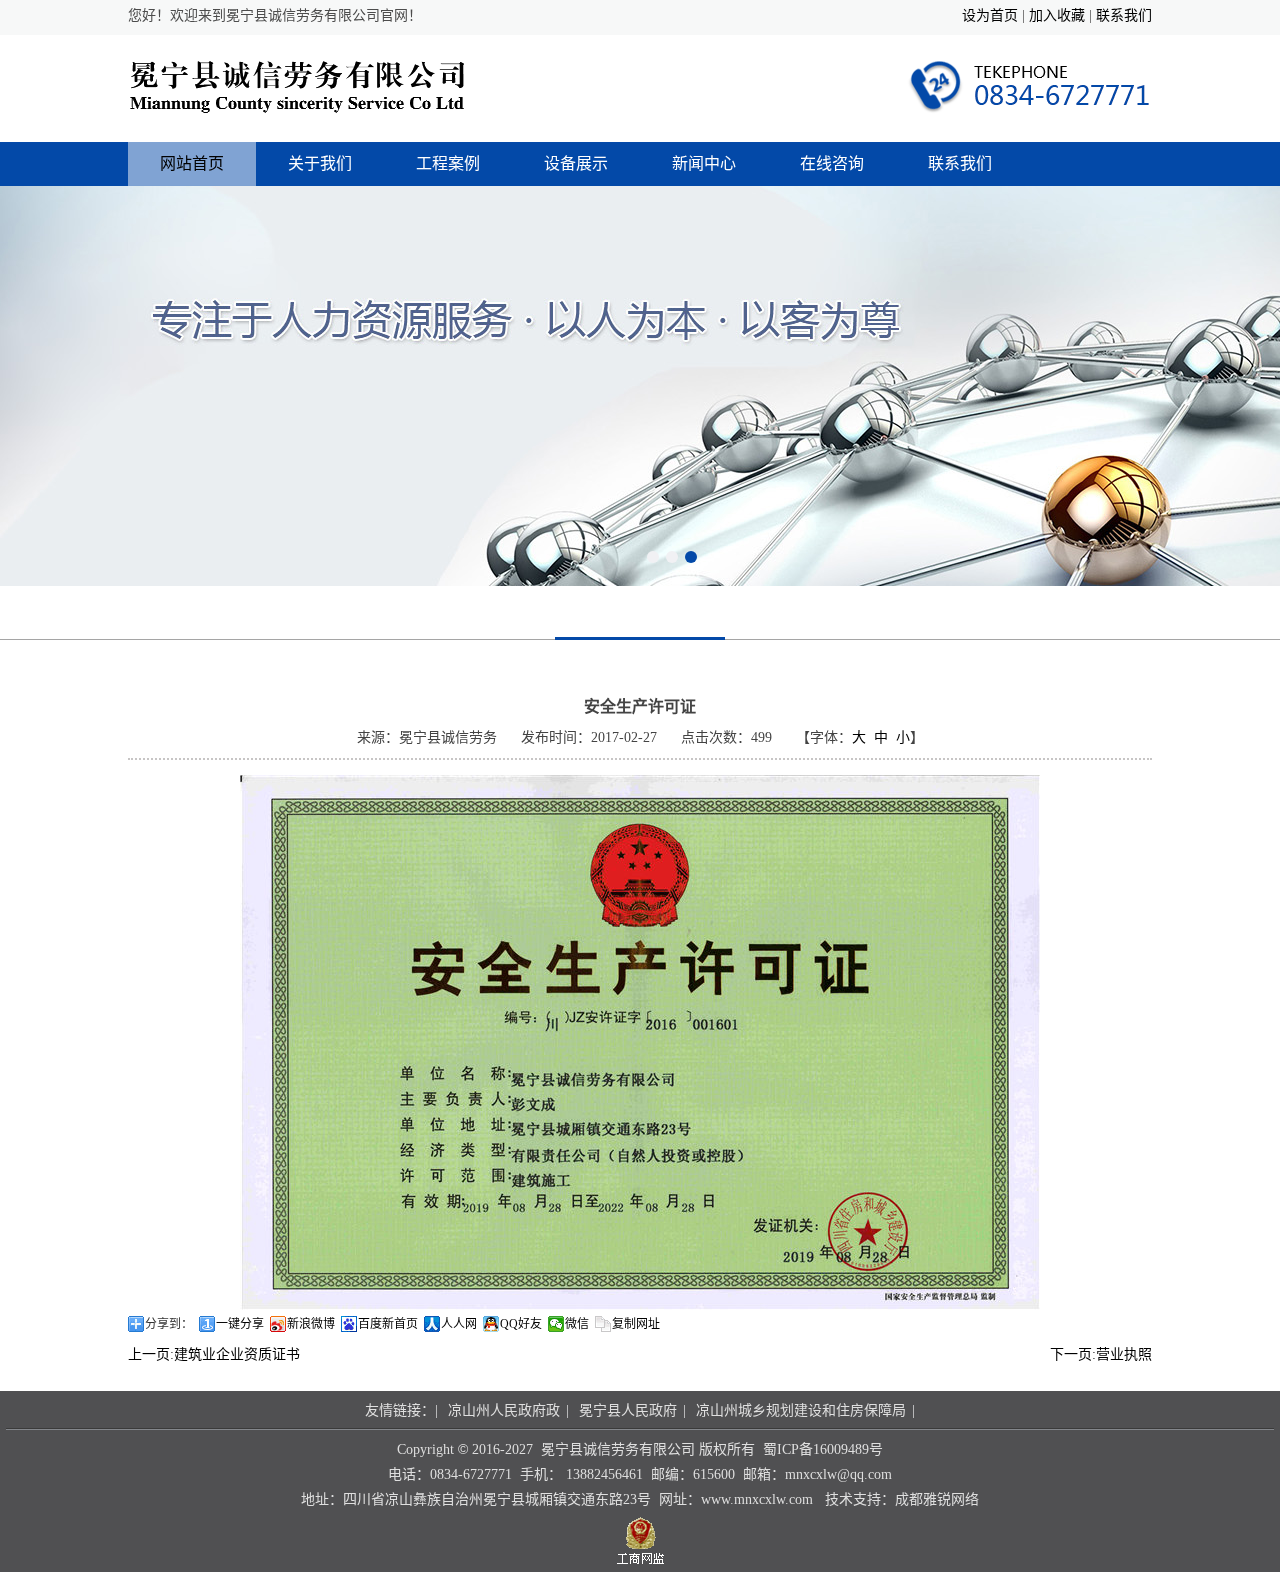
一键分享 (240, 1324)
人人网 (459, 1324)
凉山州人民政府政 (504, 1410)
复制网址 (636, 1324)
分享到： (169, 1324)
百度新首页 (388, 1324)
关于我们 (320, 163)
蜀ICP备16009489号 (823, 1449)
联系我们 (1124, 15)
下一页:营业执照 (1101, 1354)
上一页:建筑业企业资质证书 (214, 1354)
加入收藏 (1057, 15)
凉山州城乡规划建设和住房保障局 (801, 1410)
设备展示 (576, 163)
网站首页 (192, 163)
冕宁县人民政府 (628, 1410)
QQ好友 (521, 1324)
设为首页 (990, 15)
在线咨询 (832, 163)
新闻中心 (704, 163)
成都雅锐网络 (937, 1499)
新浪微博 (311, 1324)
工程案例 (448, 163)
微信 (577, 1324)
